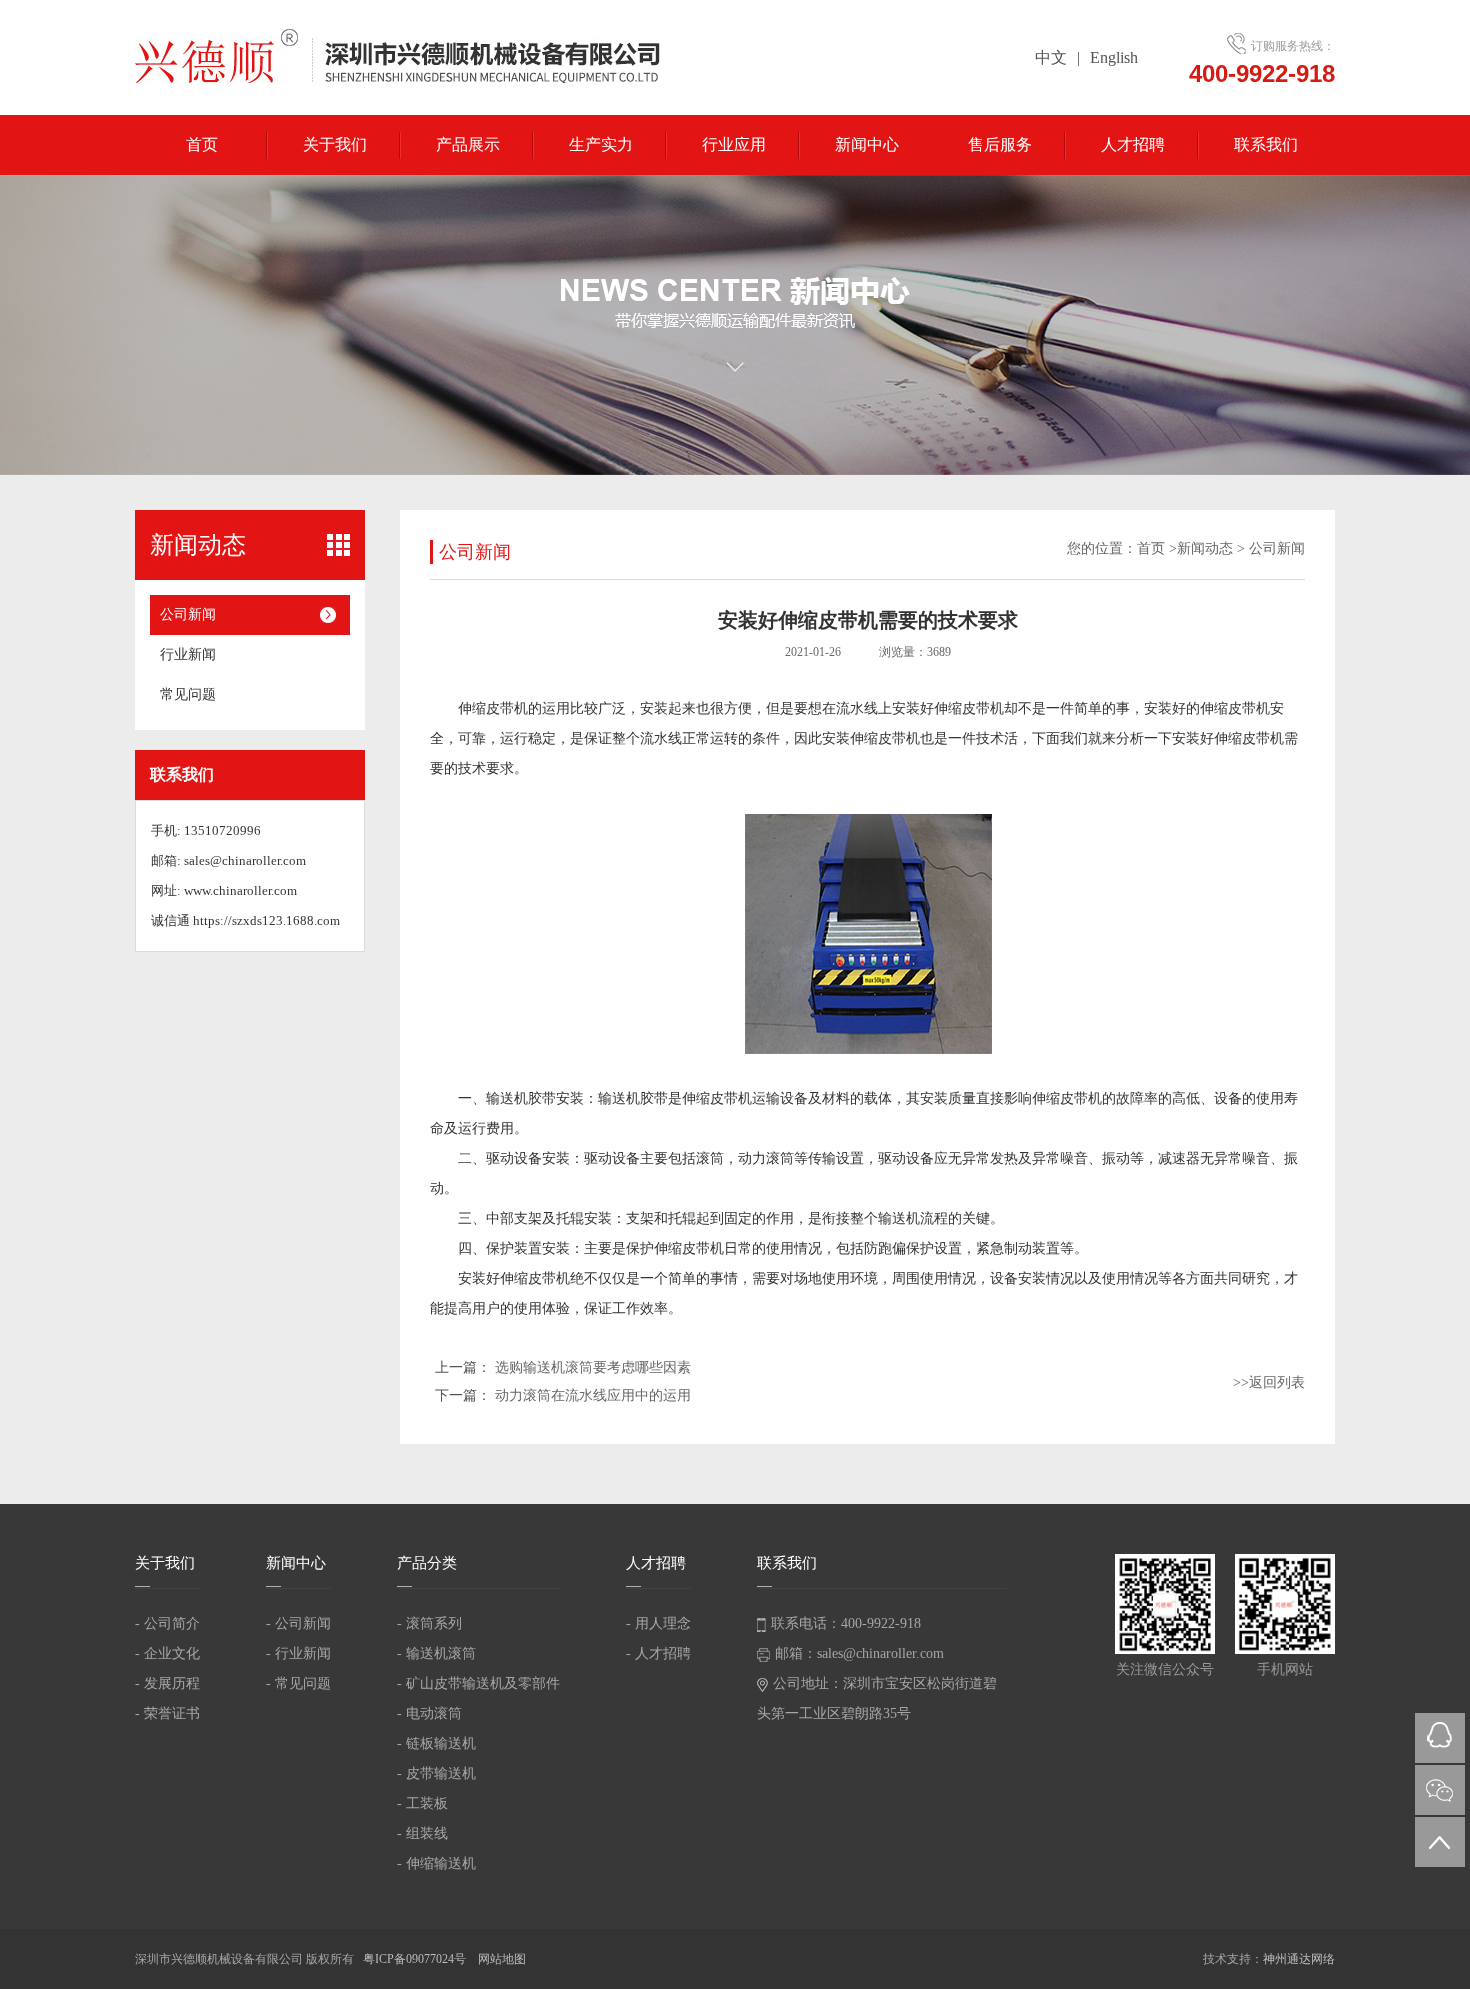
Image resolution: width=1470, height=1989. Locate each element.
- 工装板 (422, 1803)
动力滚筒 (766, 1158)
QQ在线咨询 (1440, 1738)
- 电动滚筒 (429, 1713)
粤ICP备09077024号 (416, 1959)
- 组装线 (422, 1833)
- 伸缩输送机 (436, 1863)
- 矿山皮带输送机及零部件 (478, 1683)
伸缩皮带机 (493, 708)
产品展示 (468, 144)
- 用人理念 (658, 1623)
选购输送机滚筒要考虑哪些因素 (593, 1367)
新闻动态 (1205, 548)
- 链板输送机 (436, 1743)
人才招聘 (1133, 144)
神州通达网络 (1299, 1959)
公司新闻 (188, 614)
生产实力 (601, 144)
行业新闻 (188, 654)
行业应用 (734, 144)
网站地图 (502, 1959)
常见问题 (188, 694)
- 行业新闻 (298, 1653)
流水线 (857, 708)
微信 (1440, 1790)
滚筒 (710, 1158)
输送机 (619, 1098)
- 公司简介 (167, 1623)
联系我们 (1266, 144)
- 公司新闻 (298, 1623)
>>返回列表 (1269, 1382)
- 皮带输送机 (436, 1773)
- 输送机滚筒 (436, 1653)
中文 (1051, 57)
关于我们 (335, 144)
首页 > (1157, 548)
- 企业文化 (167, 1653)
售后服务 (1000, 144)
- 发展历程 (167, 1683)
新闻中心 (867, 144)
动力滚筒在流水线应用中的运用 (593, 1395)
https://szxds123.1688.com (266, 920)
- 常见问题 (298, 1683)
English (1114, 57)
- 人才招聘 (658, 1653)
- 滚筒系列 (429, 1623)
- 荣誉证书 (167, 1713)
